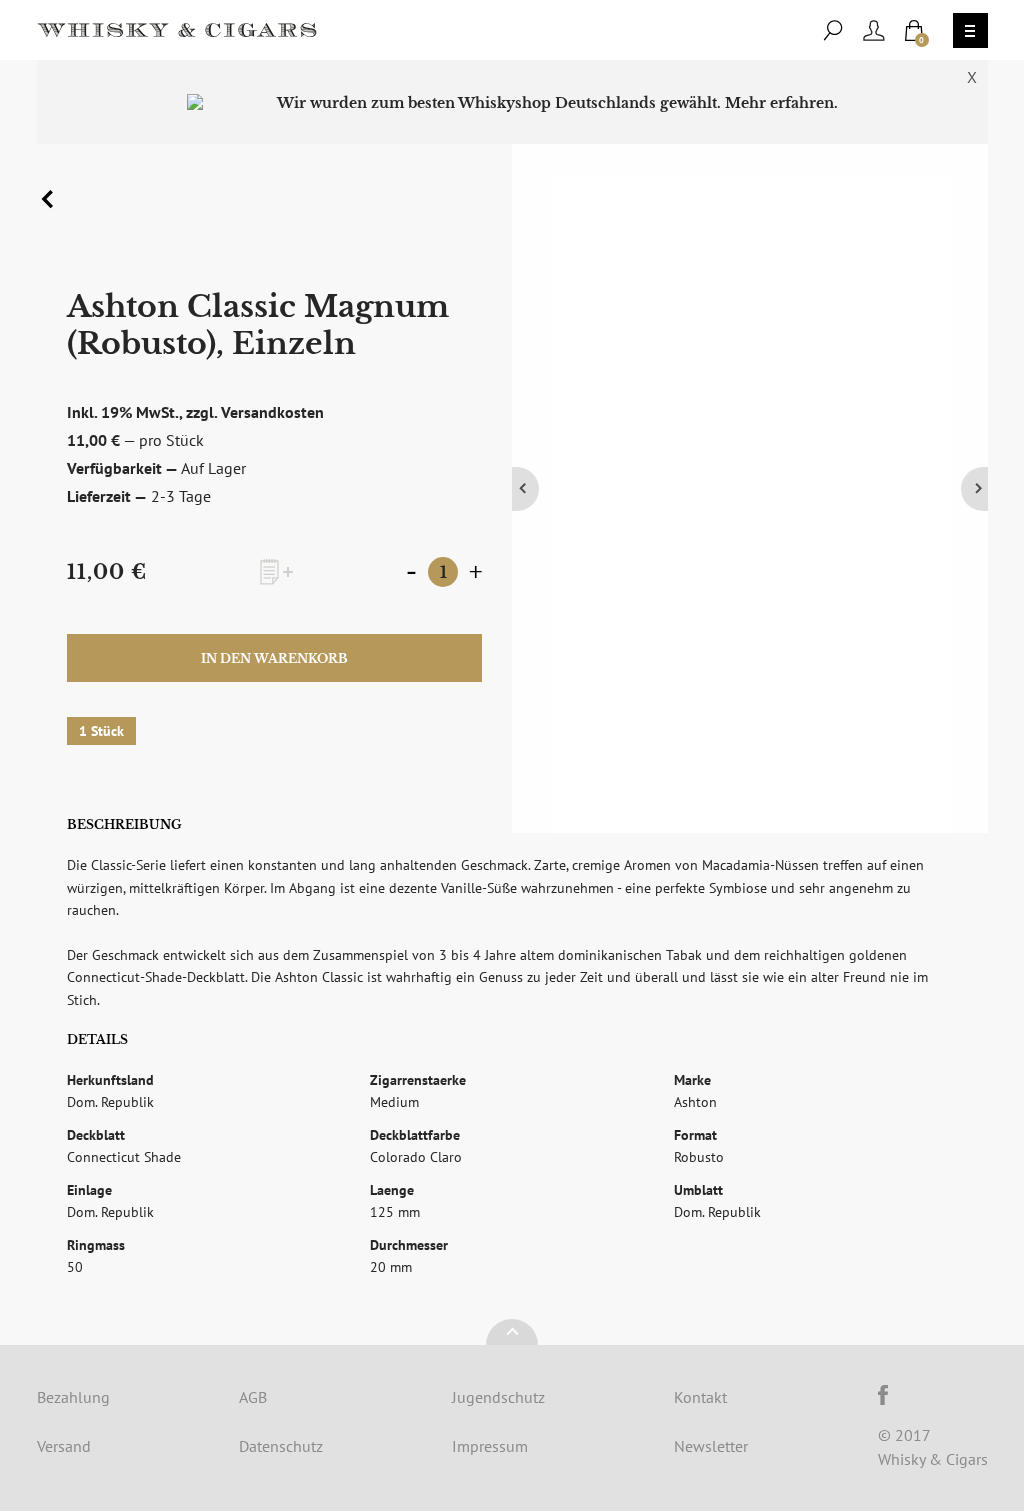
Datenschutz (281, 1446)
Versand (64, 1446)
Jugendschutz (498, 1397)
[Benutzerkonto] (874, 30)
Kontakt (700, 1397)
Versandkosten (272, 412)
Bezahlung (73, 1397)
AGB (253, 1397)
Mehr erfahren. (781, 103)
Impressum (490, 1446)
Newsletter (711, 1446)
